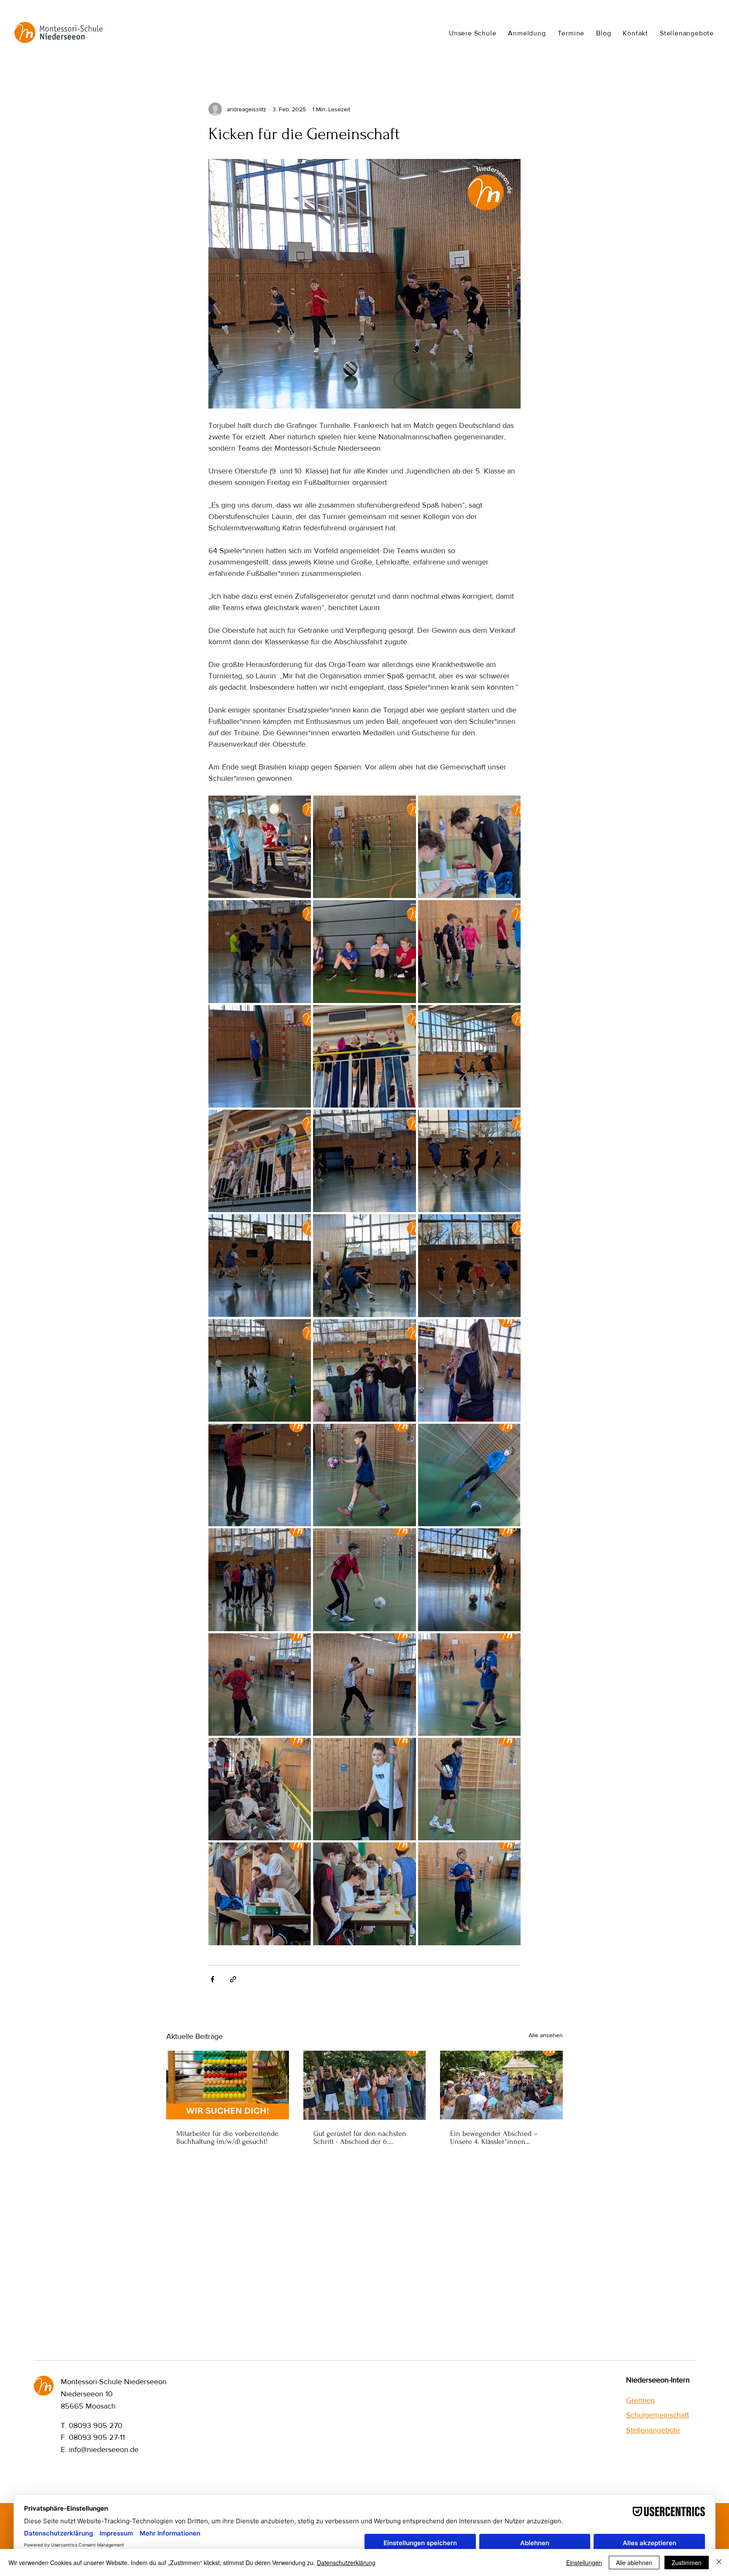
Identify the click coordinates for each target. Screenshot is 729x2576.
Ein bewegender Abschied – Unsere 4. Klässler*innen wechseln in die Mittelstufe (494, 2138)
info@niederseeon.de (104, 2450)
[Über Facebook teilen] (212, 1979)
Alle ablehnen (634, 2563)
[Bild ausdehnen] (260, 847)
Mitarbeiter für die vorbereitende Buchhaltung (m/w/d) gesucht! (227, 2138)
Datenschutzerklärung (346, 2563)
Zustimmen (687, 2563)
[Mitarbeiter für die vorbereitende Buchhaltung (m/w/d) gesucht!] (228, 2085)
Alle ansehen (546, 2035)
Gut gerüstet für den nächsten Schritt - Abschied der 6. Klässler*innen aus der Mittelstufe (360, 2138)
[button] (472, 33)
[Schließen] (719, 2563)
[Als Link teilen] (233, 1979)
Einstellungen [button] (584, 2563)
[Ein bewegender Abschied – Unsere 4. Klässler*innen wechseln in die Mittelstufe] (501, 2085)
